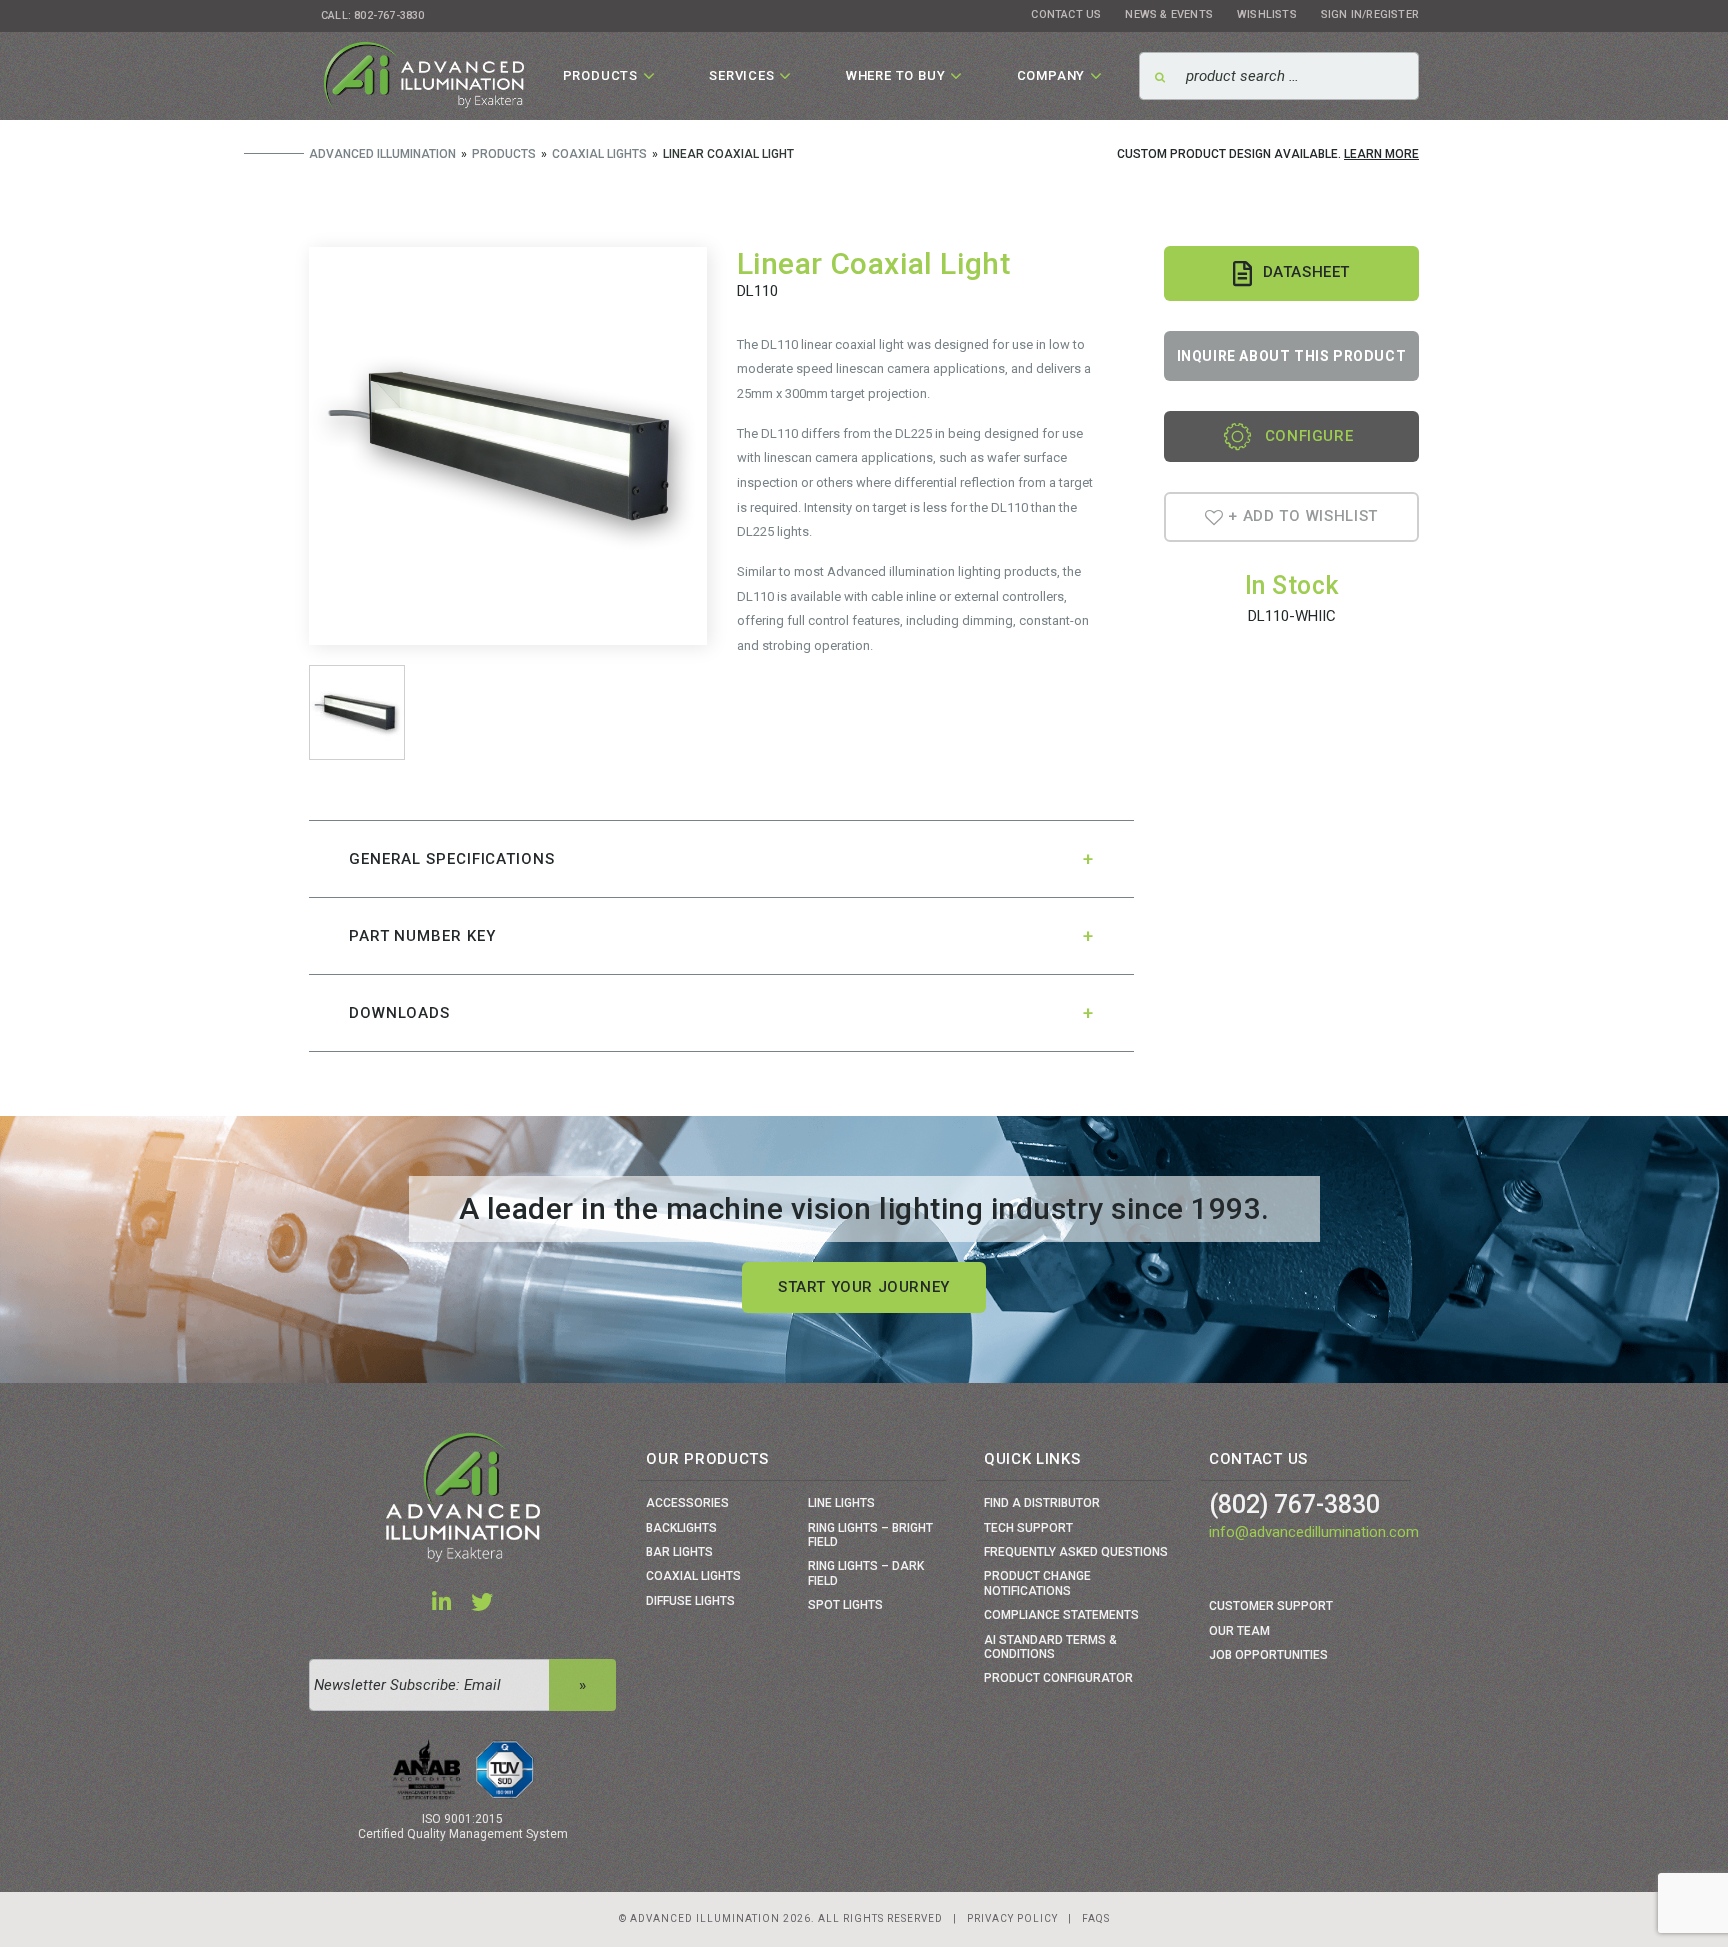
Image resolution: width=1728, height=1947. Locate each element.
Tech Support (1028, 1528)
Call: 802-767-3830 (373, 15)
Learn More (1381, 154)
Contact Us (1066, 14)
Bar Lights (679, 1552)
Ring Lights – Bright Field (870, 1535)
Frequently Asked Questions (1076, 1552)
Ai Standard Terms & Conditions (1050, 1647)
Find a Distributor (1042, 1503)
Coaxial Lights (693, 1576)
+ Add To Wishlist (1301, 517)
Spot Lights (845, 1605)
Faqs (1096, 1918)
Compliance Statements (1061, 1615)
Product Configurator (1058, 1678)
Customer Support (1271, 1606)
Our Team (1239, 1631)
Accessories (687, 1503)
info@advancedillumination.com (1314, 1532)
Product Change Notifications (1037, 1583)
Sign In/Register (1370, 14)
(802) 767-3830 (1294, 1504)
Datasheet (1306, 272)
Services (741, 75)
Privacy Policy (1012, 1918)
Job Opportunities (1268, 1655)
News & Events (1169, 14)
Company (1051, 75)
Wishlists (1267, 14)
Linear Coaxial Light (874, 263)
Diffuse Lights (690, 1601)
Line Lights (841, 1503)
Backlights (681, 1528)
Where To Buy (896, 75)
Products (600, 75)
